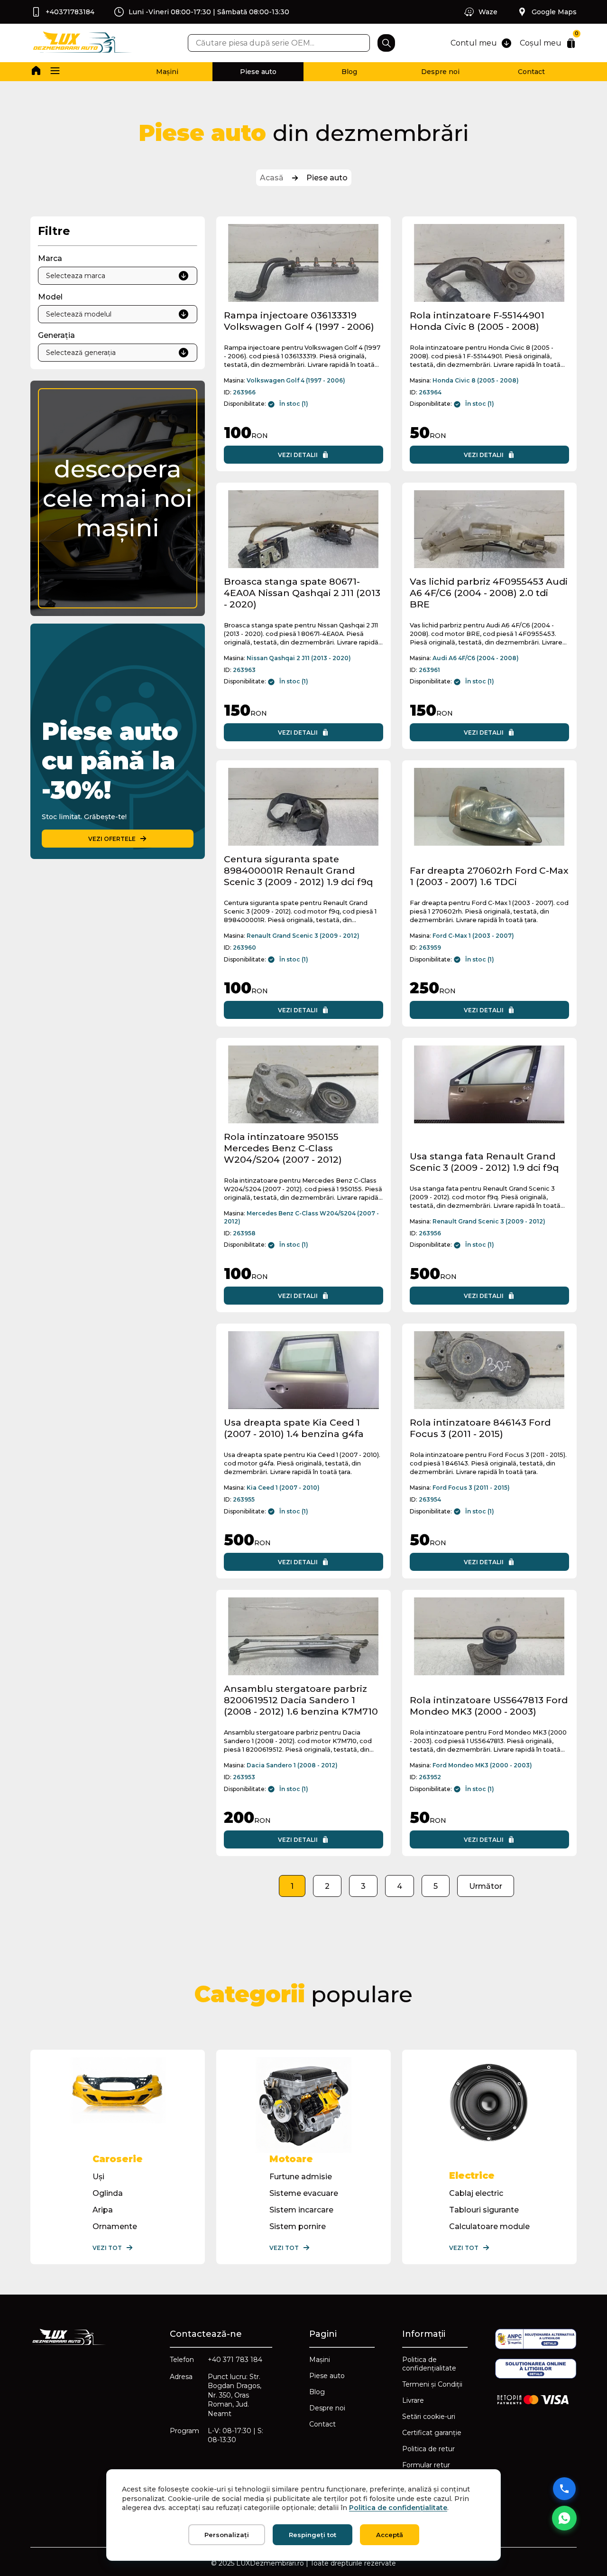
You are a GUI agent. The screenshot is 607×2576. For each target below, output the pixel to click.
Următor (486, 1886)
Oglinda (108, 2193)
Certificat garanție (432, 2433)
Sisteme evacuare (304, 2193)
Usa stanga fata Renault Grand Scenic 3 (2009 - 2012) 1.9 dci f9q (484, 1162)
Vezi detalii (298, 455)
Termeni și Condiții (432, 2384)
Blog (349, 72)
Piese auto (258, 72)
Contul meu (474, 43)
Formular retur (426, 2465)
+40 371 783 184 (235, 2360)
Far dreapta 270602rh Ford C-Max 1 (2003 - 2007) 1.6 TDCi (489, 876)
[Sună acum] (564, 2489)
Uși (98, 2177)
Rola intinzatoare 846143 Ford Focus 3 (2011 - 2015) (480, 1428)
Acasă (272, 178)
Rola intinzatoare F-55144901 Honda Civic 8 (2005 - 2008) (477, 321)
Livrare (413, 2400)
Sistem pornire (298, 2226)
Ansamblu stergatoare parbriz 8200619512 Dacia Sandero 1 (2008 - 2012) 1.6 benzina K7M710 (301, 1700)
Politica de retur (428, 2449)
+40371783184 (70, 12)
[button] (55, 72)
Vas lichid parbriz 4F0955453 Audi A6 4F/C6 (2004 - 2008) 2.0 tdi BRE (489, 593)
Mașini (167, 72)
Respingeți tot (313, 2535)
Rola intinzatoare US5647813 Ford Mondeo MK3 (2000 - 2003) (489, 1706)
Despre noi (440, 72)
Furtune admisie (301, 2177)
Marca (50, 258)
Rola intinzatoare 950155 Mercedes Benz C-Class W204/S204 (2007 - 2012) (283, 1148)
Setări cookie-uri (429, 2417)
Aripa (103, 2210)
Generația (56, 335)
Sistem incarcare (301, 2210)
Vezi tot (107, 2248)
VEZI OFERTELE (112, 839)
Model (50, 297)
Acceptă (390, 2535)
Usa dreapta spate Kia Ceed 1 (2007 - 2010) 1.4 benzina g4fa (294, 1428)
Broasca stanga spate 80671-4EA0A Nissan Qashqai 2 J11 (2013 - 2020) (302, 593)
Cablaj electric (476, 2193)
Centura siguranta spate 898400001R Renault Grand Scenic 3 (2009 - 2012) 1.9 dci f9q (298, 870)
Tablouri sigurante (484, 2210)
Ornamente (115, 2226)
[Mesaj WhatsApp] (564, 2518)
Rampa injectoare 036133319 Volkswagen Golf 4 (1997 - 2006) (299, 321)
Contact (531, 72)
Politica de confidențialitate (429, 2364)
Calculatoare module (489, 2226)
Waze (488, 12)
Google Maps (554, 12)
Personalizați (227, 2535)
